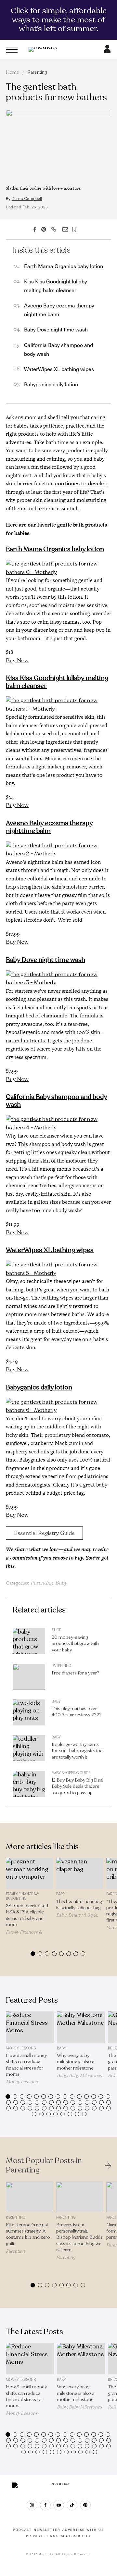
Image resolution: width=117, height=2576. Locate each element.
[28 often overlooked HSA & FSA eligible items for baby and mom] (29, 1873)
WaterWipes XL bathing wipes (59, 369)
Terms (52, 2536)
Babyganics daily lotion (51, 384)
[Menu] (12, 50)
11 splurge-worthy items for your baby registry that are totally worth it (78, 1751)
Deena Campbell (27, 199)
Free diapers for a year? (76, 1673)
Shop (56, 1630)
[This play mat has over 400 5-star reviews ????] (29, 1714)
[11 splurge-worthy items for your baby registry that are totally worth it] (29, 1750)
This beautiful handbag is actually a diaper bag (79, 1905)
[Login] (107, 51)
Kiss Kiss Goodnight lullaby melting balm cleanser (57, 682)
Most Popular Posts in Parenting (44, 2166)
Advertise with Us (83, 2530)
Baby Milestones (85, 2076)
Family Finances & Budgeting (22, 1896)
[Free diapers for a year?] (29, 1678)
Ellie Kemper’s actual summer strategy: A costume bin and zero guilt (28, 2234)
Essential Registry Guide (44, 1533)
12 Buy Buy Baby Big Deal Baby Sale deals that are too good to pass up (78, 1786)
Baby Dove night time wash (56, 329)
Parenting (37, 72)
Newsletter (47, 2530)
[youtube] (59, 2505)
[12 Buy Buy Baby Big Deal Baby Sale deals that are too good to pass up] (29, 1786)
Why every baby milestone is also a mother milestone (76, 2062)
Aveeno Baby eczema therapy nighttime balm (49, 827)
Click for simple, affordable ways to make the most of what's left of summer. (59, 20)
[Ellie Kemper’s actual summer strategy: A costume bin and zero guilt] (29, 2197)
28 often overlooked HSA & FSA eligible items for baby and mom (27, 1915)
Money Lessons (21, 2048)
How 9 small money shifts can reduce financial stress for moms (26, 2065)
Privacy (35, 2536)
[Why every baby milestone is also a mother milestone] (81, 2027)
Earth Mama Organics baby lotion (64, 266)
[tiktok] (72, 2505)
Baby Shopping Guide (71, 1773)
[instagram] (32, 2505)
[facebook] (45, 2505)
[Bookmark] (74, 229)
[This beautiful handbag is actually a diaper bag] (80, 1873)
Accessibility (76, 2536)
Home (13, 72)
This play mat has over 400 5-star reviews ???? (77, 1712)
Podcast (22, 2530)
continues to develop (81, 484)
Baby (61, 1583)
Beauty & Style (83, 1915)
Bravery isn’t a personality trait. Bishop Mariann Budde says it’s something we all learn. (80, 2237)
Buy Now (17, 660)
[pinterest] (85, 2505)
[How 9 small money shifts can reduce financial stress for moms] (30, 2027)
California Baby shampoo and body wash (56, 1101)
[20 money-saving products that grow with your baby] (29, 1643)
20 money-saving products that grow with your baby (75, 1643)
